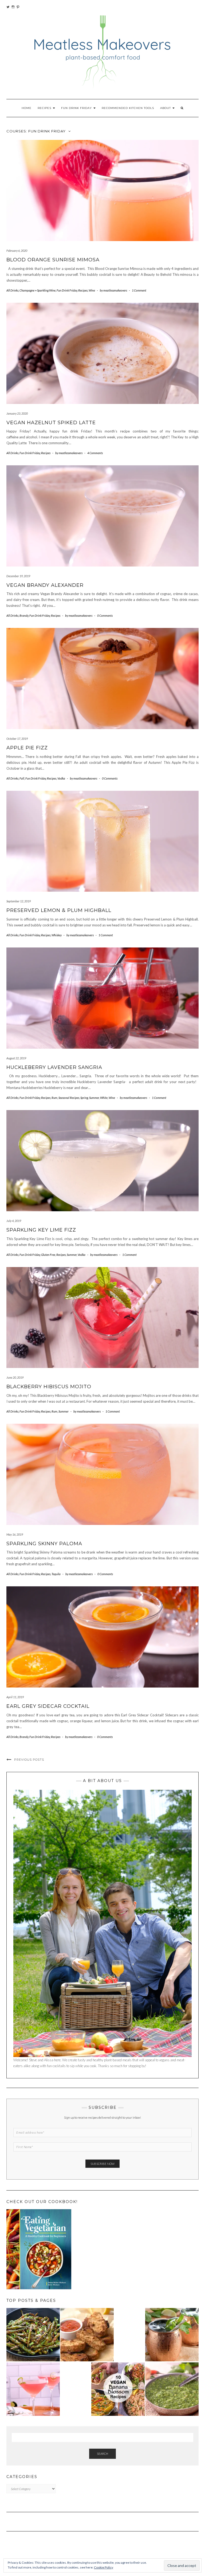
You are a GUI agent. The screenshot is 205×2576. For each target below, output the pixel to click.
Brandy (24, 616)
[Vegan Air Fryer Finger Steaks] (87, 2335)
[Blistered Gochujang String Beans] (33, 2335)
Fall (22, 778)
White (104, 1098)
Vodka (61, 778)
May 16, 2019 (15, 1534)
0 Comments (105, 616)
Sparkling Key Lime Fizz (41, 1230)
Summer (94, 1098)
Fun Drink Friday (77, 108)
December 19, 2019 (18, 576)
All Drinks (12, 290)
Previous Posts (29, 1760)
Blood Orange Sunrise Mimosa (53, 260)
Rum (54, 1098)
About (166, 108)
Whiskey (57, 935)
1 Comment (139, 290)
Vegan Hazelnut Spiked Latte (51, 423)
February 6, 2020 (17, 251)
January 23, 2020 (17, 413)
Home (27, 108)
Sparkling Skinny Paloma (44, 1544)
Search (102, 2454)
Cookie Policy (104, 2567)
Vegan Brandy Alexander (45, 585)
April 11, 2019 (15, 1697)
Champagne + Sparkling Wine (38, 290)
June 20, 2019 (15, 1377)
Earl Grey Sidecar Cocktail (48, 1706)
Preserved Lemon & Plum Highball (59, 910)
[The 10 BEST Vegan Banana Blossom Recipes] (118, 2389)
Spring (84, 1098)
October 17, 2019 (17, 739)
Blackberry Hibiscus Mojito (49, 1387)
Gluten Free (48, 1255)
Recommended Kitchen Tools (128, 108)
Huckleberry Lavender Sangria (54, 1067)
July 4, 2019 (14, 1221)
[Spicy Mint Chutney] (172, 2389)
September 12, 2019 (19, 901)
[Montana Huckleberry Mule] (172, 2335)
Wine (92, 290)
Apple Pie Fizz (27, 748)
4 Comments (95, 453)
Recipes (45, 108)
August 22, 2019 (16, 1058)
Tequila (56, 1574)
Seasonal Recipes (69, 1098)
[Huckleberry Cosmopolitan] (33, 2389)
